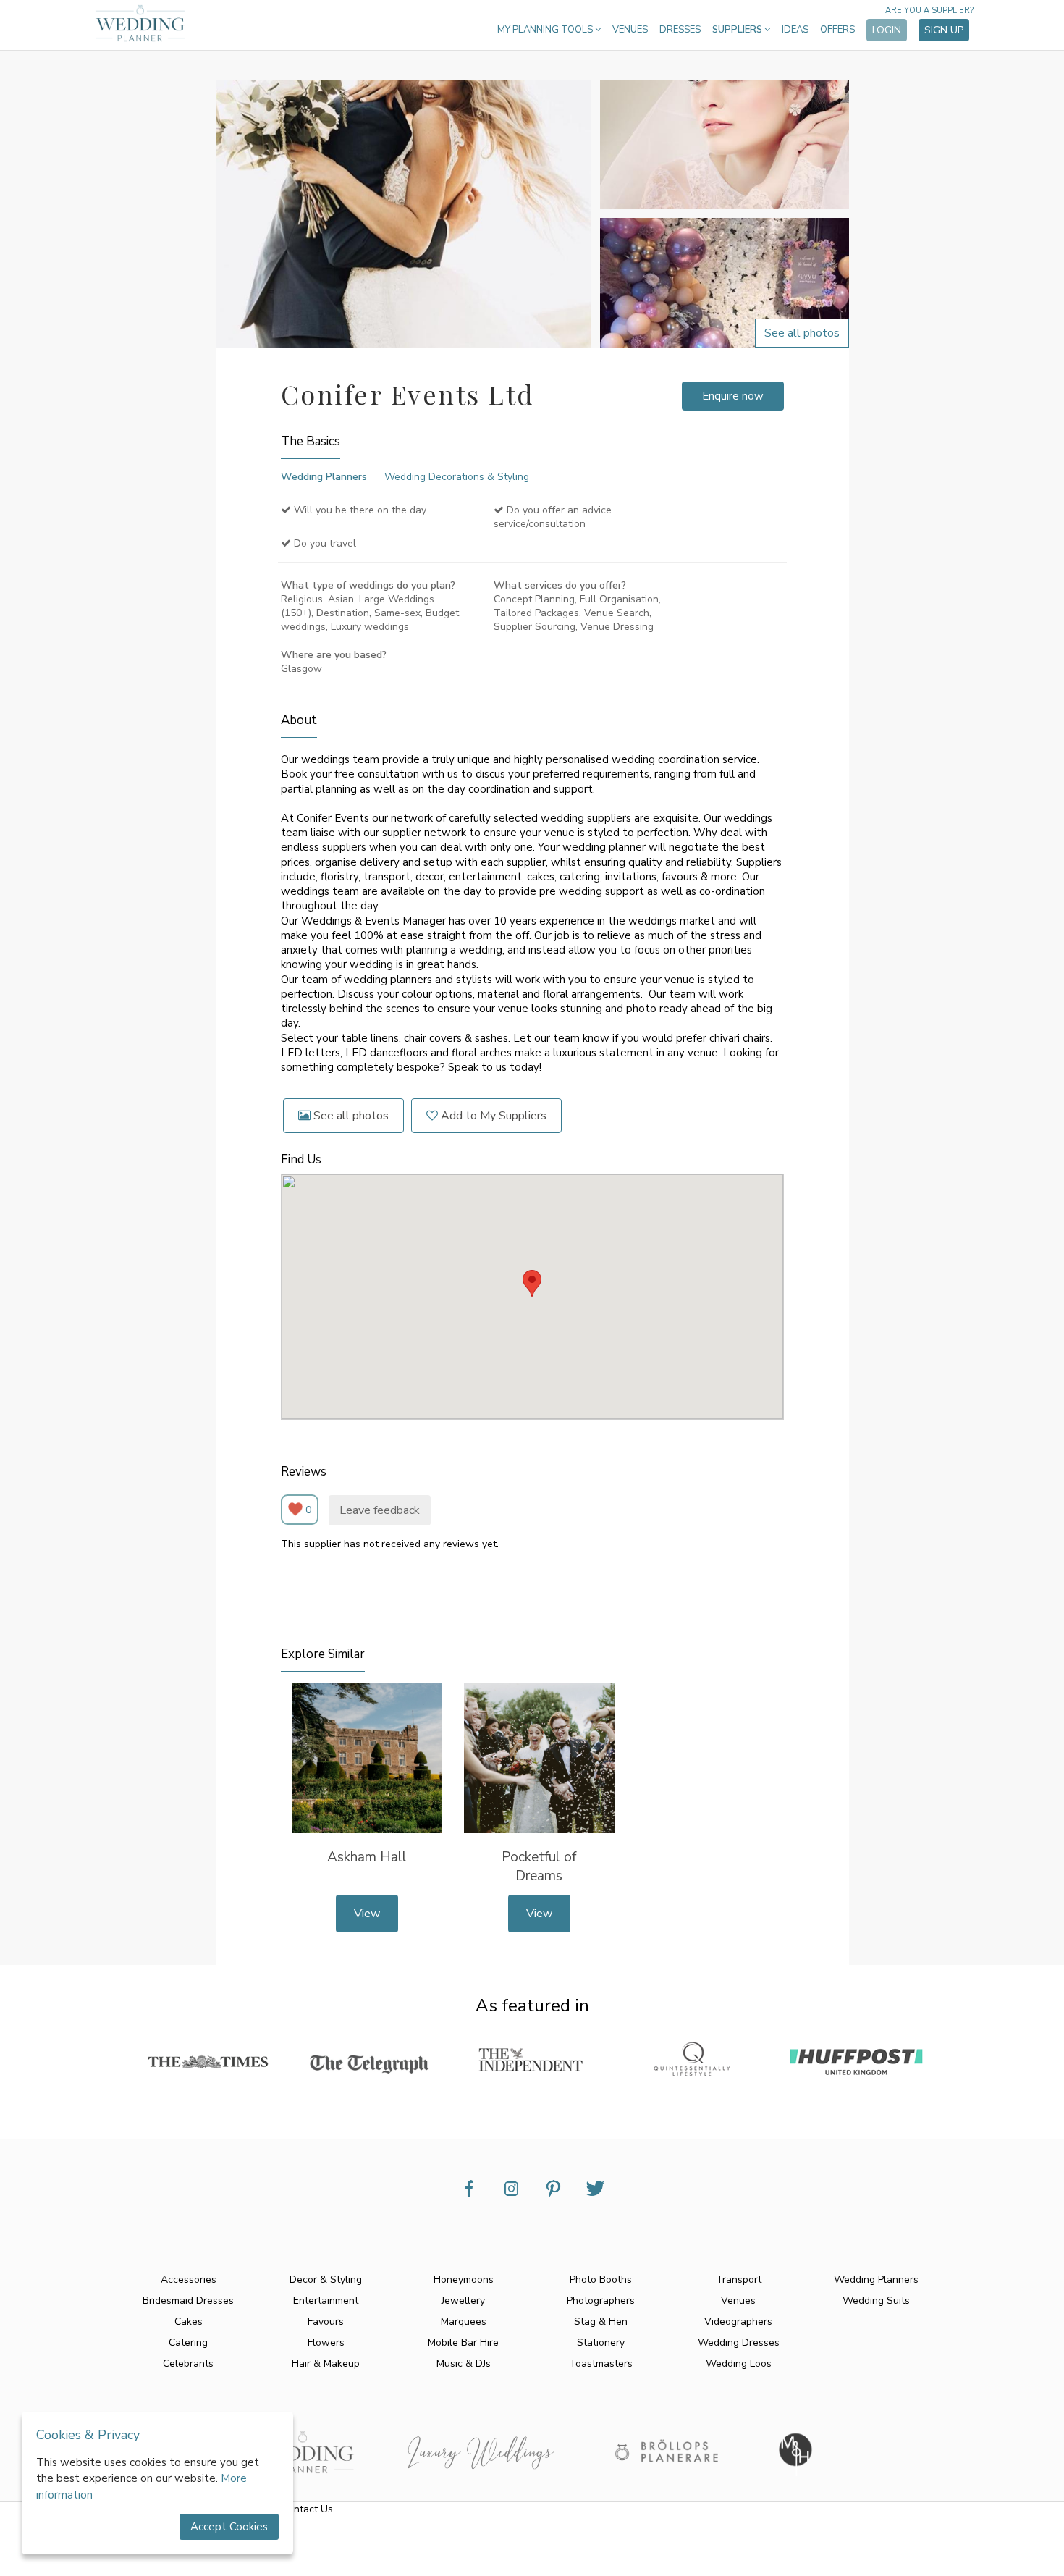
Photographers (601, 2301)
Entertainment (326, 2301)
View (367, 1914)
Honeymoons (464, 2280)
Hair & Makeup (326, 2364)
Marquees (464, 2322)
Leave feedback (380, 1510)
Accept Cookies (229, 2527)
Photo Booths (601, 2280)
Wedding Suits (876, 2301)
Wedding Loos (739, 2364)
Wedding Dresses (739, 2343)
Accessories (189, 2280)
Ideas (795, 30)
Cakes (189, 2322)
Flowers (326, 2343)
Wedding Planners (324, 477)
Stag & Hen (601, 2322)
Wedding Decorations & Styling (457, 477)
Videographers (738, 2322)
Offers (837, 30)
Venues (630, 30)
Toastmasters (601, 2364)
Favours (326, 2322)
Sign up (944, 30)
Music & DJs (464, 2364)
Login (887, 30)
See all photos (350, 1116)
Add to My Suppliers (492, 1116)
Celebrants (188, 2364)
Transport (739, 2280)
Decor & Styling (326, 2280)
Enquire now (733, 396)
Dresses (680, 30)
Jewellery (463, 2301)
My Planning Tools (546, 30)
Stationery (601, 2343)
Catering (188, 2343)
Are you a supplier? (929, 10)
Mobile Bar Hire (463, 2343)
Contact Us (307, 2509)
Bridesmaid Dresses (188, 2301)
